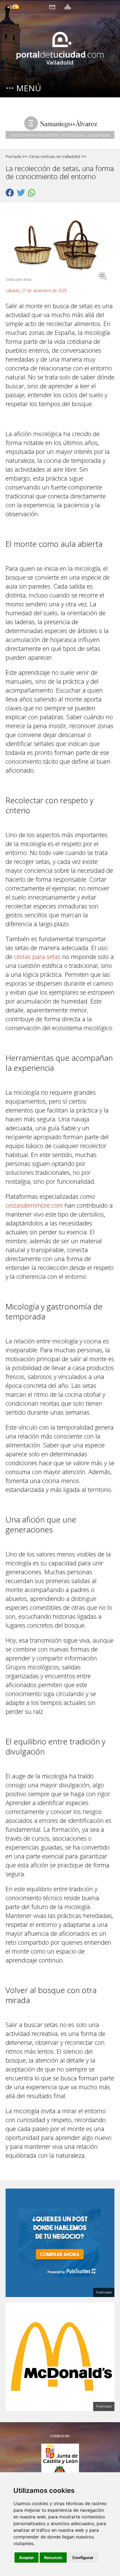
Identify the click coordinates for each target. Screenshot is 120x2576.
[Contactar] (52, 7)
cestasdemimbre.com (34, 1205)
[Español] (12, 8)
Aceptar (27, 2558)
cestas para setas (37, 956)
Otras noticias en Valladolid (54, 156)
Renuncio (53, 2558)
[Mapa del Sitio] (68, 7)
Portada (13, 156)
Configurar (83, 2558)
